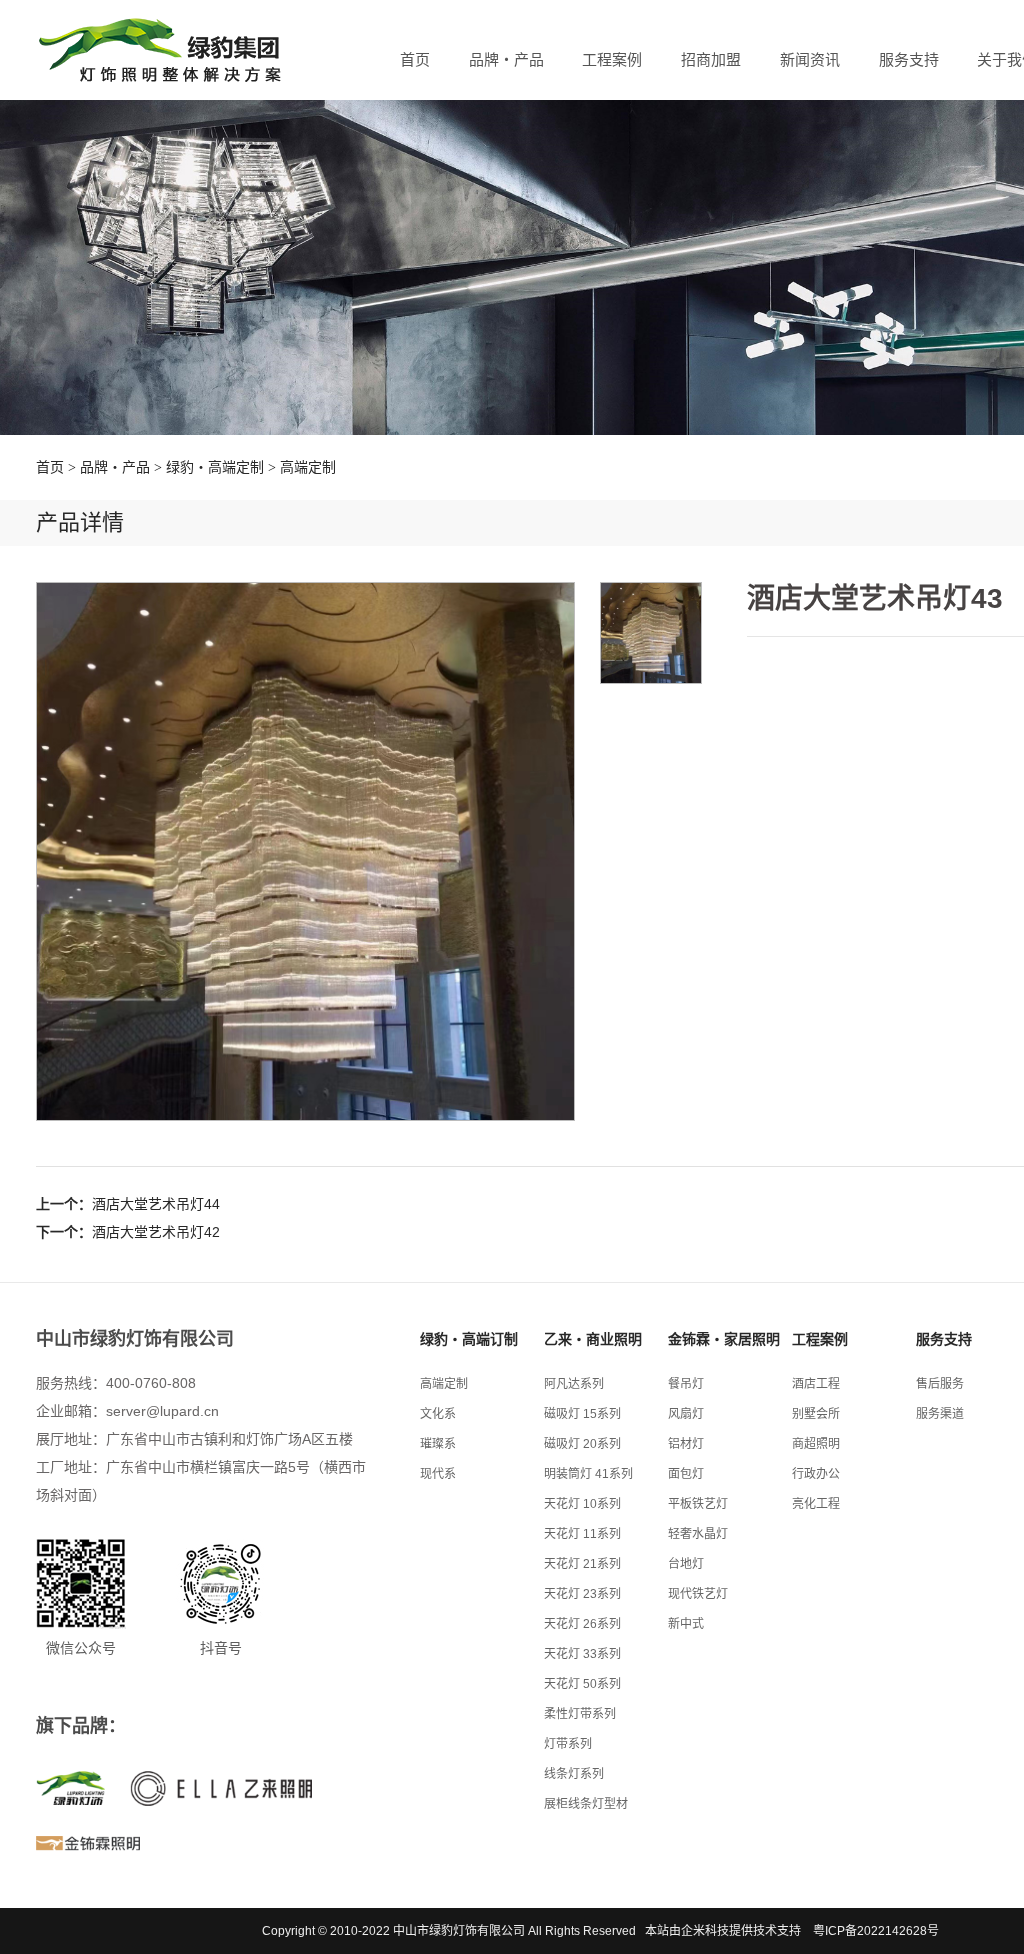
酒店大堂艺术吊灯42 (156, 1232)
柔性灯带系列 (580, 1714)
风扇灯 (686, 1414)
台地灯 (686, 1564)
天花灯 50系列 (582, 1684)
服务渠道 (940, 1414)
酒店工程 (816, 1384)
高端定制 (308, 467)
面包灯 (686, 1474)
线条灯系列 (574, 1774)
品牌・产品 (506, 59)
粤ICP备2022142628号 (876, 1931)
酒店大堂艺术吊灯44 (156, 1204)
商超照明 (816, 1444)
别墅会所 (816, 1414)
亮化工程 (816, 1504)
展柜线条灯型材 (586, 1804)
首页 (415, 59)
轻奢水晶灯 (698, 1534)
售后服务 (940, 1384)
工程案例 (612, 59)
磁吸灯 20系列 (582, 1444)
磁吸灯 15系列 (582, 1414)
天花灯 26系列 (582, 1624)
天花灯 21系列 (582, 1564)
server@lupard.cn (162, 1411)
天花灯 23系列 (582, 1594)
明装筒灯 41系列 (588, 1474)
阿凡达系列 (574, 1384)
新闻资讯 (810, 59)
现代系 (438, 1474)
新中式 (686, 1624)
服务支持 (909, 59)
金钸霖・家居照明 (724, 1339)
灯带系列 (568, 1744)
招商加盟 (711, 59)
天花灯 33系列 (582, 1654)
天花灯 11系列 (582, 1534)
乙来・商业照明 (593, 1339)
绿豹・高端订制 (469, 1339)
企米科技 (705, 1931)
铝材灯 (686, 1444)
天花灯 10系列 (582, 1504)
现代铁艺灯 (698, 1594)
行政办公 (816, 1474)
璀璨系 (438, 1444)
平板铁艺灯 (698, 1504)
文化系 (438, 1414)
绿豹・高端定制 (215, 467)
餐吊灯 (686, 1384)
